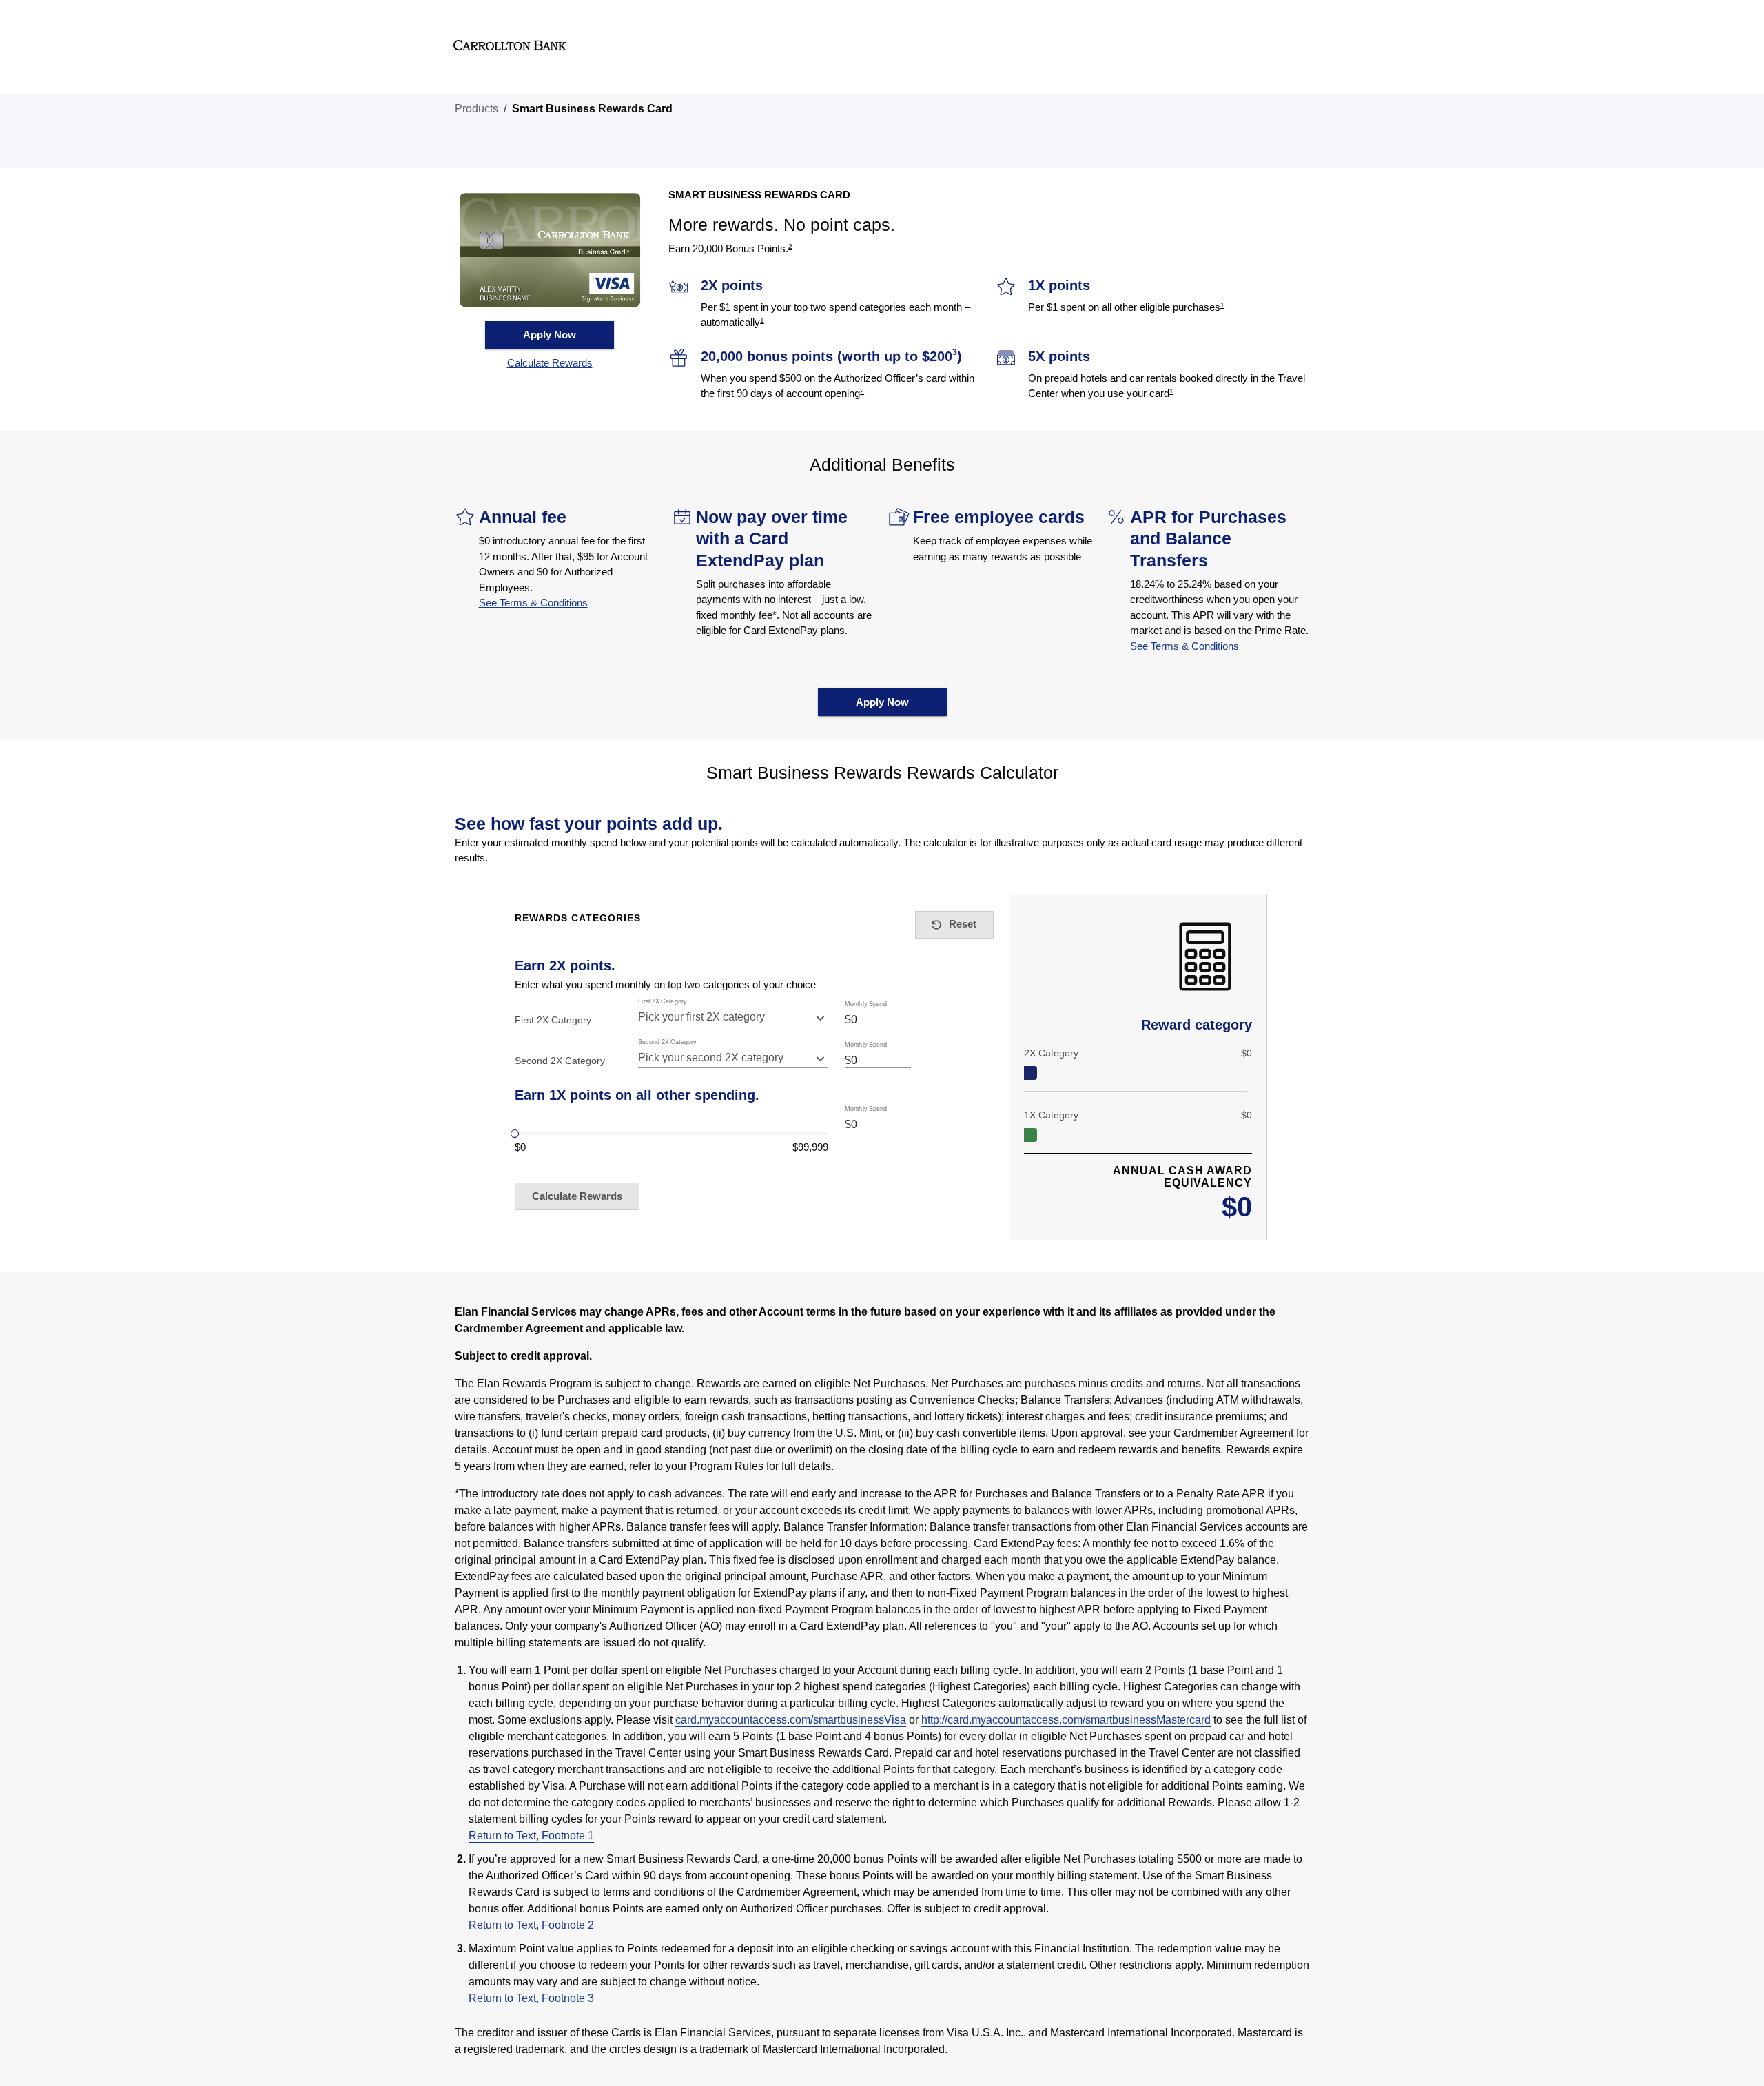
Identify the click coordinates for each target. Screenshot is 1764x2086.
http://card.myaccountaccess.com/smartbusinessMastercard (1066, 1720)
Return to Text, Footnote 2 (531, 1925)
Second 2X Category (667, 1042)
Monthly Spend (866, 1004)
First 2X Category (663, 1002)
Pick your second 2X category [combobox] (711, 1057)
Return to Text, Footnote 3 (531, 1998)
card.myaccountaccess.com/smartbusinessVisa (791, 1720)
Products (476, 109)
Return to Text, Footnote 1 (531, 1836)
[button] (550, 364)
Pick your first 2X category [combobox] (701, 1017)
